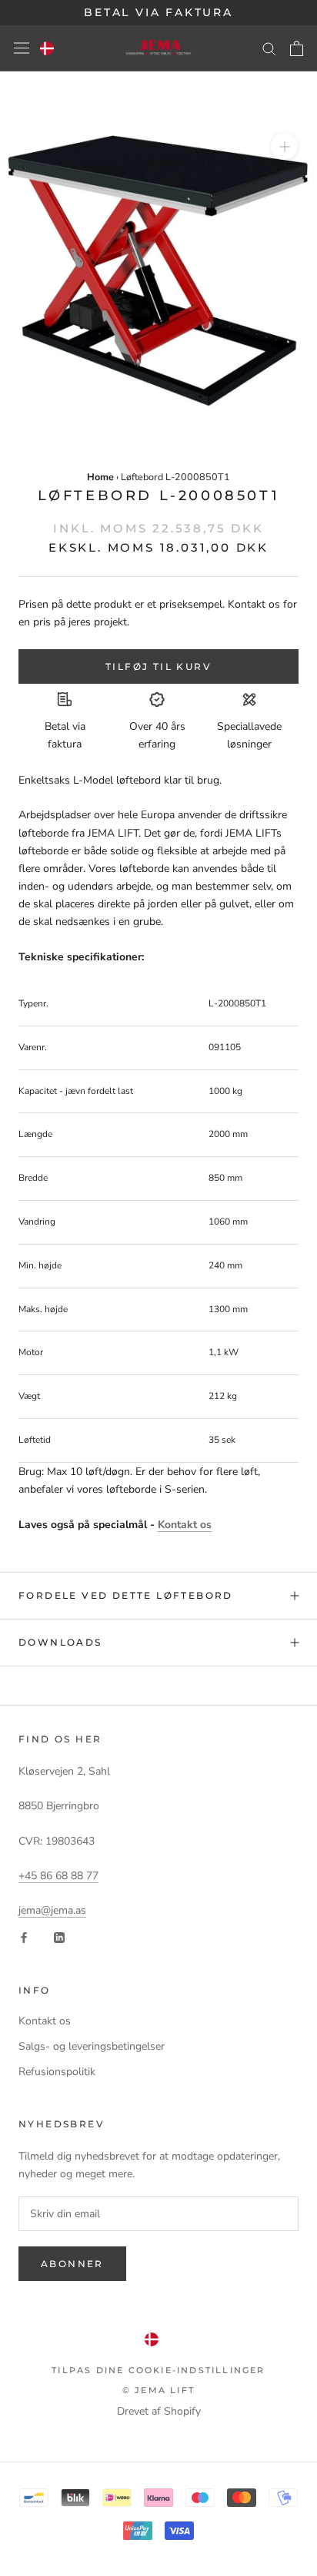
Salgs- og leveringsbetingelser (92, 2046)
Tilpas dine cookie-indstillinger (158, 2370)
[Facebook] (24, 1937)
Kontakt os (185, 1525)
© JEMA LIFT (158, 2390)
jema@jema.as (52, 1910)
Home (100, 477)
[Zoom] (284, 146)
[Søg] (269, 48)
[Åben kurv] (297, 48)
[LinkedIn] (59, 1937)
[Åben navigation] (22, 48)
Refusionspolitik (57, 2072)
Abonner (72, 2264)
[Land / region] (47, 48)
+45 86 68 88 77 (58, 1876)
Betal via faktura (158, 12)
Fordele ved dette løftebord (126, 1595)
